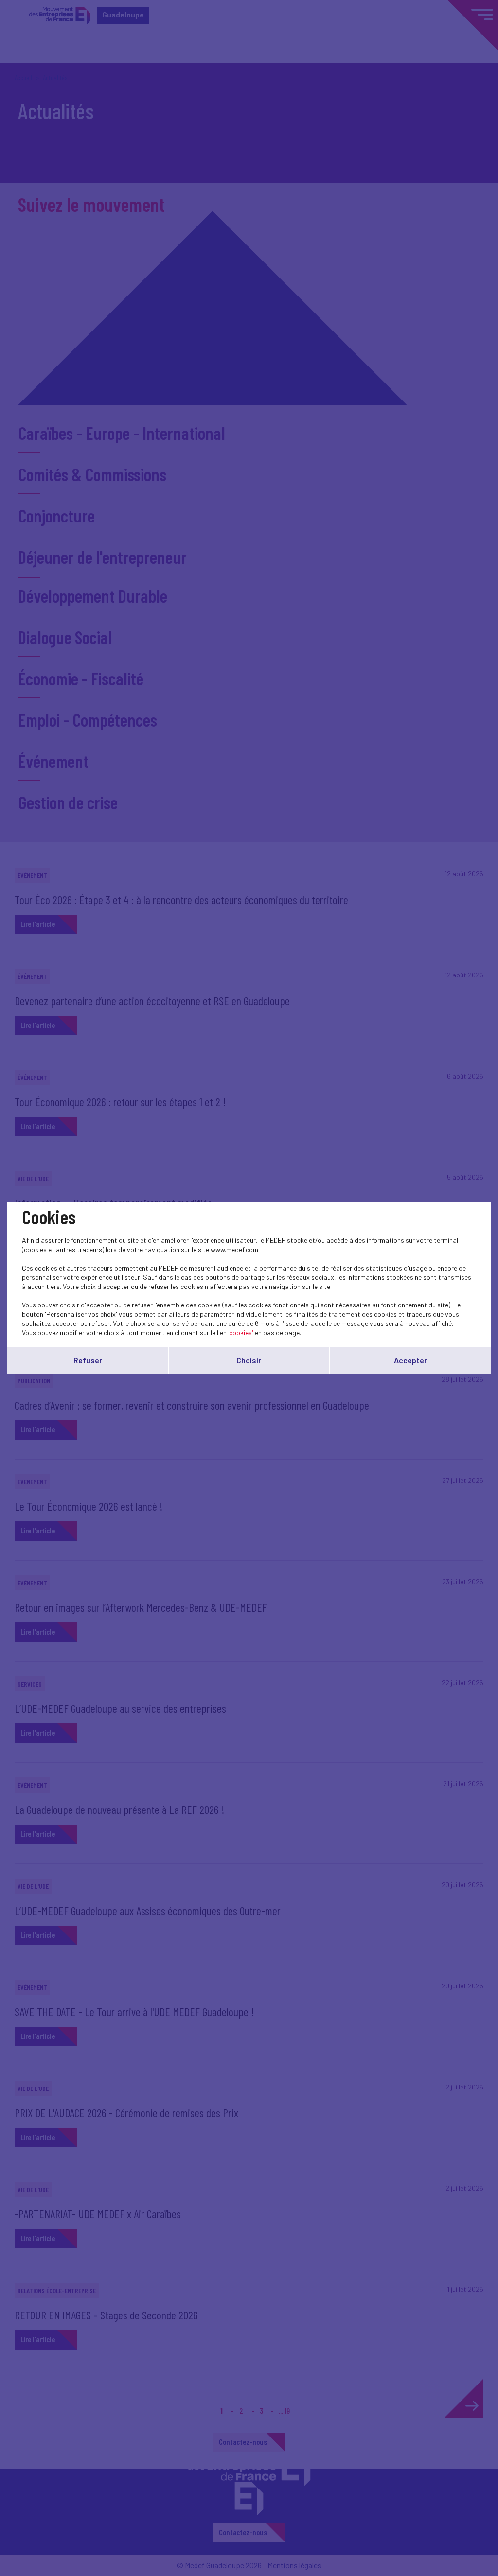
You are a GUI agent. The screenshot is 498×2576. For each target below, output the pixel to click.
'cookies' (241, 1332)
